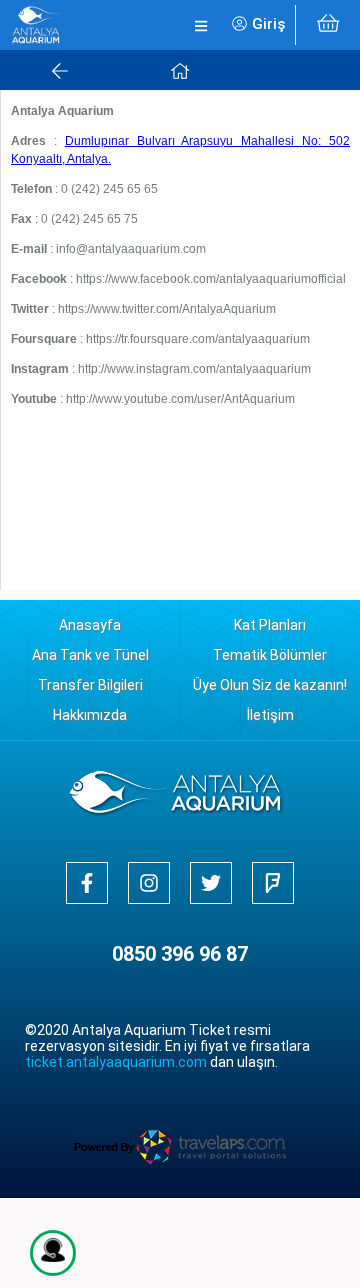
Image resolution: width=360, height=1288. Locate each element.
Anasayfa (90, 625)
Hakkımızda (90, 715)
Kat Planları (270, 625)
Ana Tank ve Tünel (90, 655)
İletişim (270, 715)
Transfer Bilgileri (90, 685)
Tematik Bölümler (270, 655)
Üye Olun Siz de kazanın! (270, 685)
